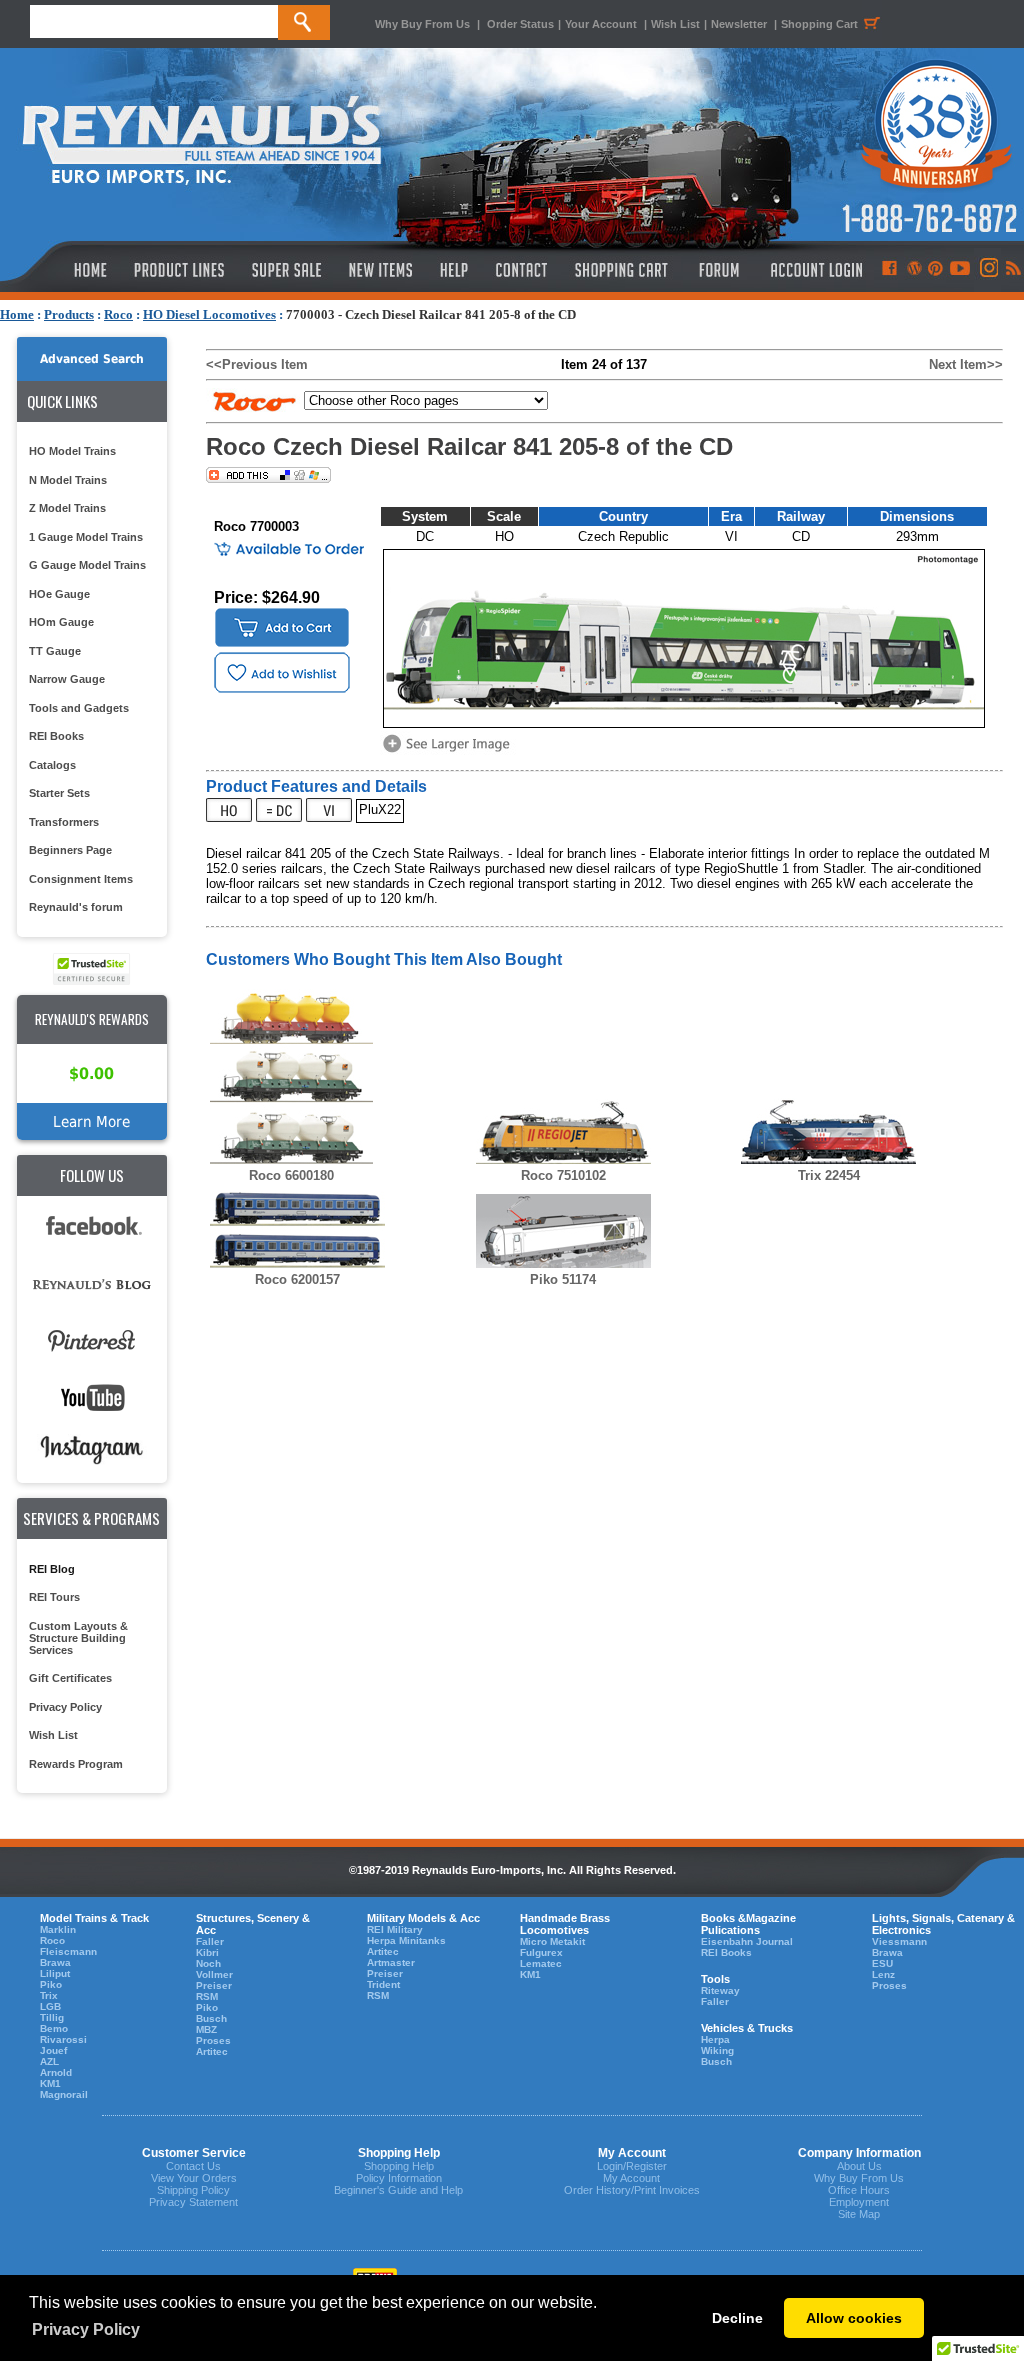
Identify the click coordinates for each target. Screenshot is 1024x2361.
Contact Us (193, 2166)
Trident (383, 1984)
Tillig (52, 2017)
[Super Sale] (286, 270)
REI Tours (54, 1597)
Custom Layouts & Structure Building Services (78, 1638)
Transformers (64, 822)
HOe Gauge (59, 594)
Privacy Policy (65, 1707)
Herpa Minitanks (406, 1940)
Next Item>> (966, 364)
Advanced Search (92, 359)
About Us (859, 2166)
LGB (50, 2006)
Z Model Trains (67, 508)
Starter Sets (59, 793)
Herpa (715, 2039)
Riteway (720, 1990)
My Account (631, 2178)
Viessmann (899, 1941)
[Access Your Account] (814, 270)
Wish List (675, 24)
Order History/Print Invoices (632, 2190)
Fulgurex (541, 1952)
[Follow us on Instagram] (987, 270)
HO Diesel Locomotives (209, 314)
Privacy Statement (193, 2202)
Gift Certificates (70, 1678)
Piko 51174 (563, 1279)
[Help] (456, 270)
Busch (211, 2018)
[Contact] (522, 270)
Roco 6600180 (291, 1175)
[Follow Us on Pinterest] (935, 270)
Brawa (55, 1962)
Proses (213, 2040)
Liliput (55, 1973)
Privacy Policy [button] (86, 2329)
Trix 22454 (829, 1175)
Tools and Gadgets (79, 708)
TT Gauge (55, 651)
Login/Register (632, 2166)
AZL (49, 2061)
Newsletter (739, 24)
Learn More (91, 1121)
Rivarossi (63, 2039)
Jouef (53, 2050)
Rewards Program (76, 1764)
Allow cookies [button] (854, 2318)
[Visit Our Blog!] (914, 270)
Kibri (207, 1952)
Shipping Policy (193, 2190)
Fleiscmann (68, 1951)
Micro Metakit (552, 1941)
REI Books (56, 736)
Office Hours (859, 2190)
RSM (207, 1996)
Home (17, 314)
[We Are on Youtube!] (960, 270)
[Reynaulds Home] (60, 270)
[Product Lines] (180, 270)
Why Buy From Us (422, 24)
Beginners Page (70, 850)
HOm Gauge (61, 622)
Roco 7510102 (563, 1175)
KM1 (50, 2083)
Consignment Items (81, 879)
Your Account (602, 24)
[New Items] (381, 270)
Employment (859, 2202)
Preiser (214, 1985)
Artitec (212, 2051)
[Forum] (718, 270)
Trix (49, 1995)
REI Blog (52, 1569)
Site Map (859, 2214)
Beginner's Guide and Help (398, 2190)
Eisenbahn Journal (747, 1941)
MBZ (206, 2029)
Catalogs (52, 765)
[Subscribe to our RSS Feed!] (1012, 270)
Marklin (58, 1929)
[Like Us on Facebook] (889, 270)
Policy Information (399, 2178)
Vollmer (214, 1974)
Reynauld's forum (76, 907)
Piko (51, 1984)
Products (69, 314)
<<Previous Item (257, 364)
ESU (882, 1963)
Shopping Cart (819, 24)
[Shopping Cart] (622, 270)
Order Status (520, 24)
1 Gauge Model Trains (86, 537)
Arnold (56, 2072)
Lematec (541, 1963)
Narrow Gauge (67, 679)
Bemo (54, 2028)
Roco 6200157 (297, 1279)
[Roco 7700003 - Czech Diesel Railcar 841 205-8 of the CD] (450, 750)
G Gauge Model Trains (87, 565)
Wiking (717, 2050)
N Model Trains (68, 480)
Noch (208, 1963)
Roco (118, 314)
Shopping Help (399, 2166)
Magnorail (64, 2094)
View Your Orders (194, 2178)
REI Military (395, 1929)
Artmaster (391, 1962)
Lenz (883, 1974)
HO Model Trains (72, 451)
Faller (210, 1941)
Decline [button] (737, 2318)
